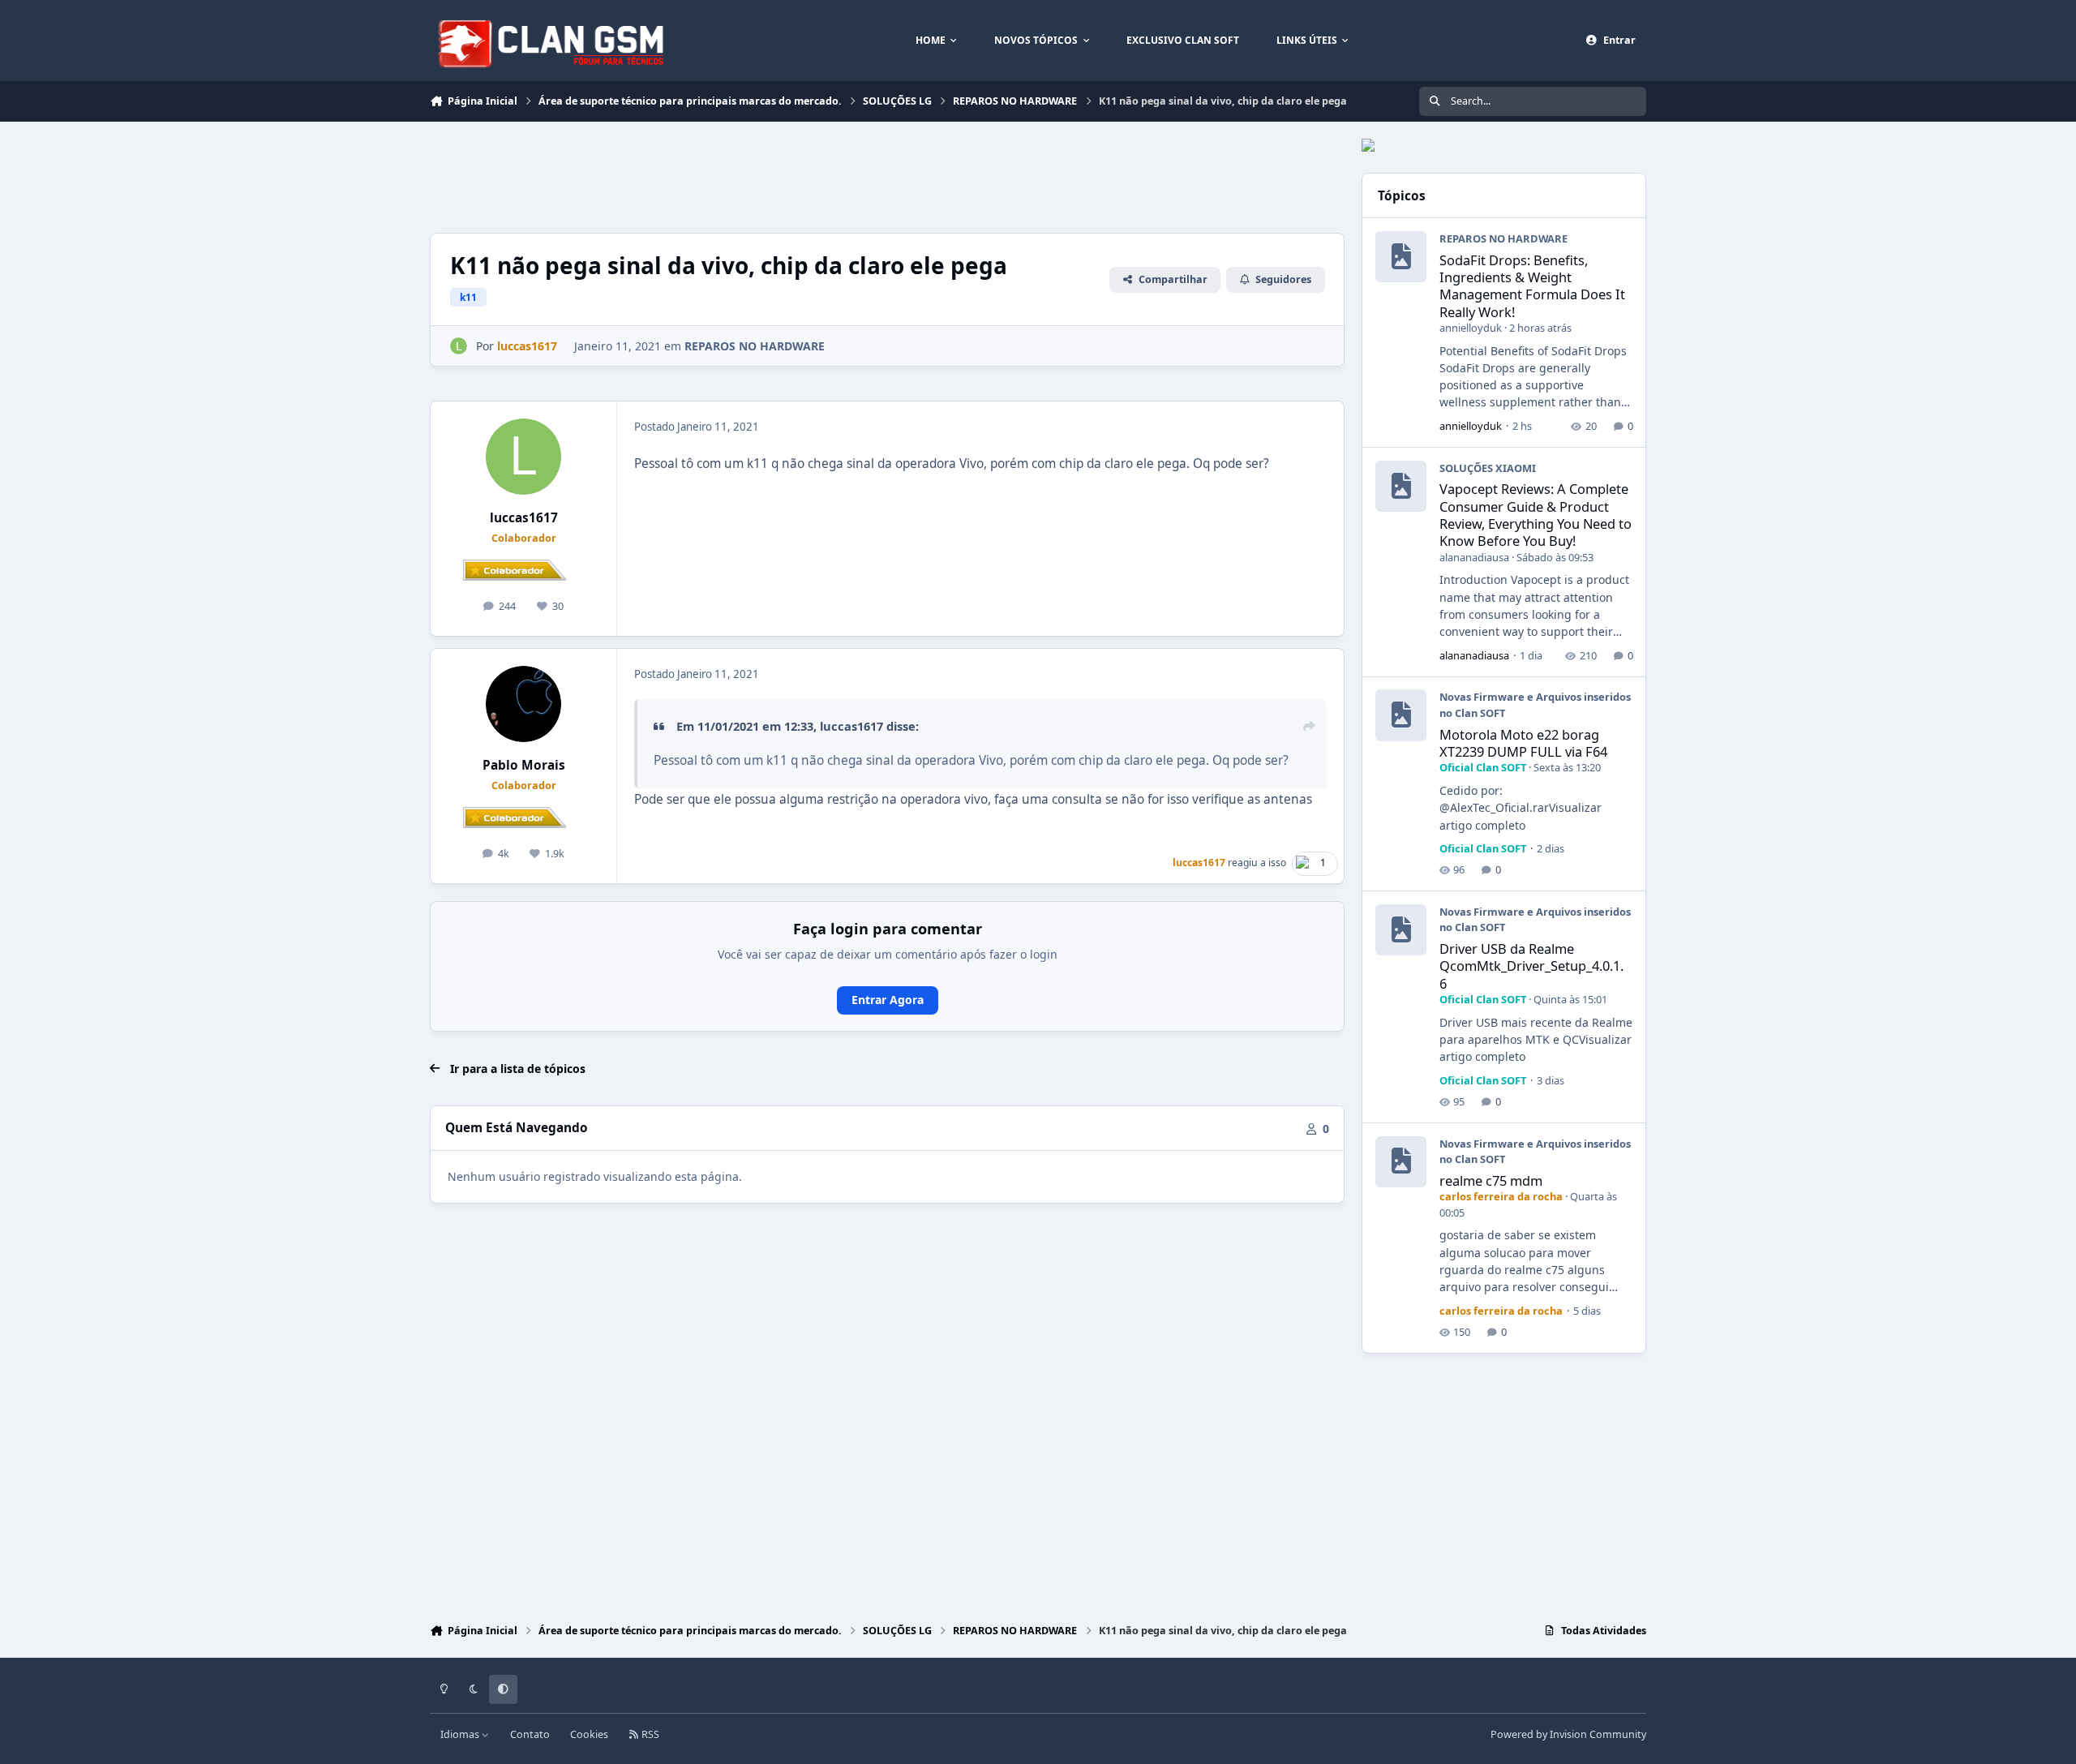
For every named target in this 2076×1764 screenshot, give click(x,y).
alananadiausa (1474, 557)
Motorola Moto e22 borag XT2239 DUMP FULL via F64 (1523, 743)
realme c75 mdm (1491, 1180)
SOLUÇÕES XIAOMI (1488, 468)
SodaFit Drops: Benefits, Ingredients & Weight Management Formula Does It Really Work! (1532, 286)
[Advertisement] (725, 175)
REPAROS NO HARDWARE (755, 346)
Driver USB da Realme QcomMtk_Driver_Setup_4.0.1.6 (1531, 966)
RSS (649, 1734)
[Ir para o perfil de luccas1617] (459, 346)
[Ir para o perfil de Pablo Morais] (524, 704)
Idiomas (461, 1734)
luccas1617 (524, 518)
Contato (530, 1734)
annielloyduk (1471, 328)
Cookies (589, 1734)
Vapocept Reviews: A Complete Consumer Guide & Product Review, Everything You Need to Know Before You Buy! (1536, 515)
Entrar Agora (888, 1000)
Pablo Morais (524, 765)
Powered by (1568, 1734)
